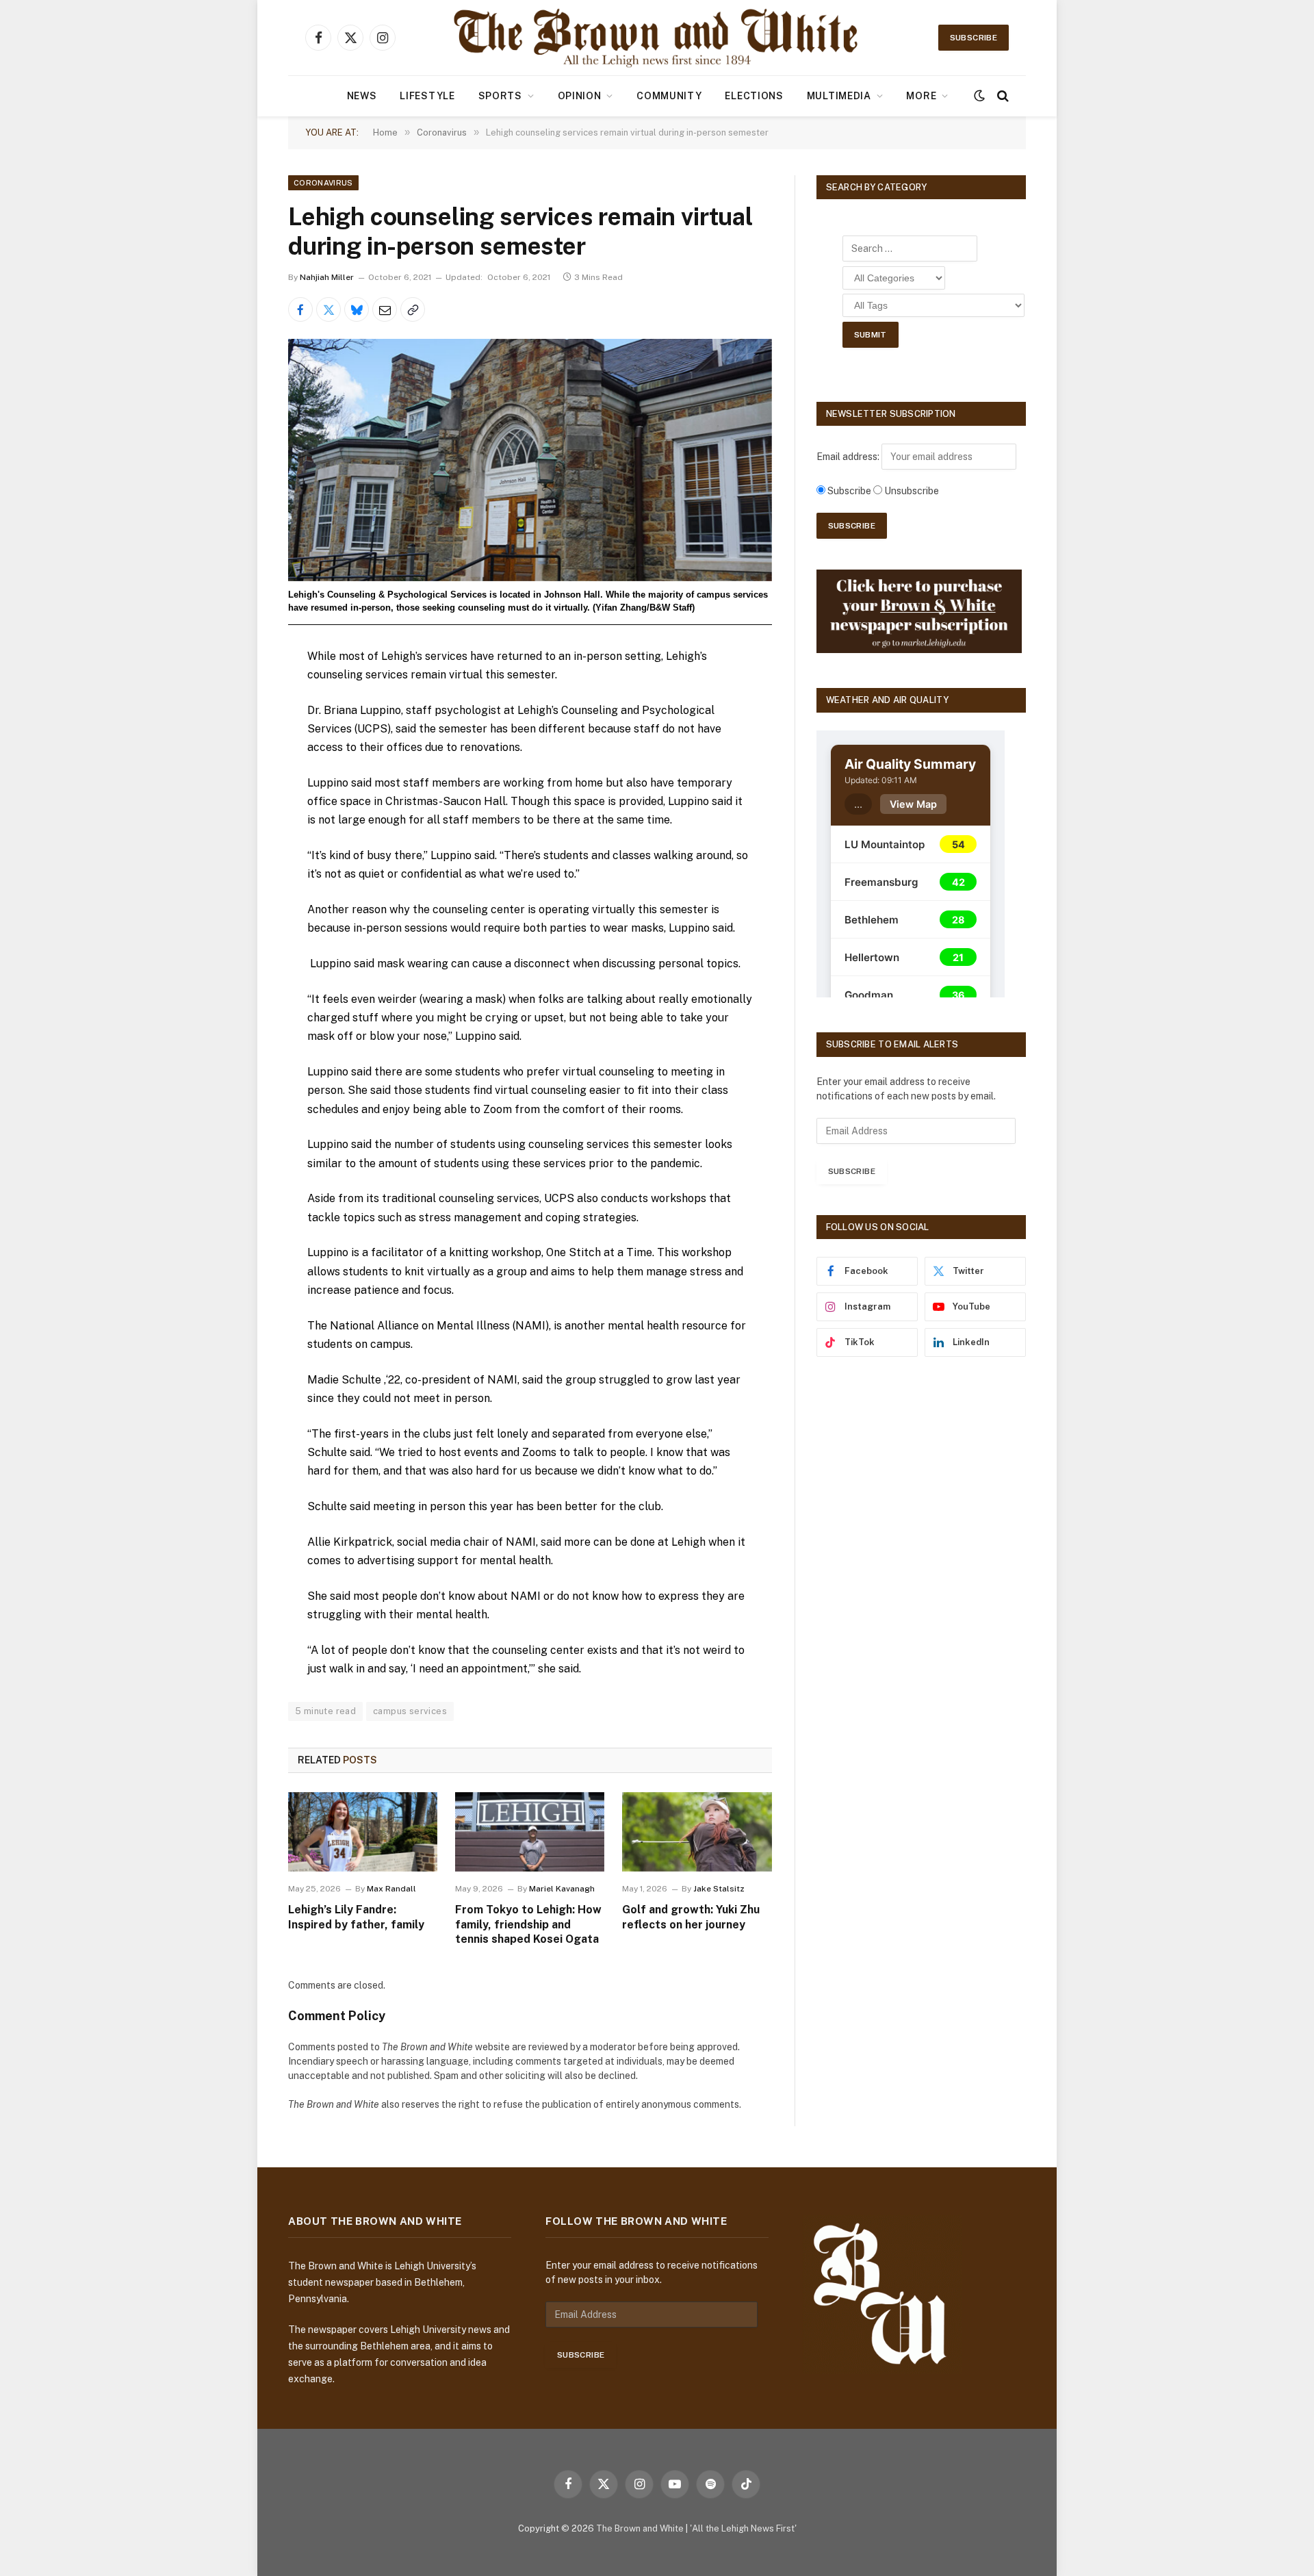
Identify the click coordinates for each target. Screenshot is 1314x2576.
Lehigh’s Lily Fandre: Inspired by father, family (356, 1917)
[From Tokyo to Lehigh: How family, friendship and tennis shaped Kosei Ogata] (530, 1832)
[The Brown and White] (657, 38)
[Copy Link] (413, 309)
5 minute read (325, 1711)
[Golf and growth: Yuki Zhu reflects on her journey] (697, 1832)
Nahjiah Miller (327, 277)
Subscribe (974, 38)
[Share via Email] (385, 309)
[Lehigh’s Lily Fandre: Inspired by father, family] (363, 1832)
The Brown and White (640, 2528)
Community (669, 96)
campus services (410, 1711)
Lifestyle (427, 96)
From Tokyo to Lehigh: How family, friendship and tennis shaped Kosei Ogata (528, 1925)
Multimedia (839, 96)
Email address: (849, 457)
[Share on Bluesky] (357, 309)
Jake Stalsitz (719, 1889)
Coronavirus (323, 183)
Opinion (580, 96)
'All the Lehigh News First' (743, 2528)
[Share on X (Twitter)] (328, 309)
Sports (500, 96)
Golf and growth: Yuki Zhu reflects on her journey (691, 1917)
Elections (754, 96)
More (921, 96)
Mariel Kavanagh (562, 1889)
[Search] (1002, 96)
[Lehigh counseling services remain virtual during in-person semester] (530, 460)
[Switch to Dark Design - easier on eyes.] (979, 96)
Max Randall (391, 1889)
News (362, 96)
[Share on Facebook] (300, 309)
